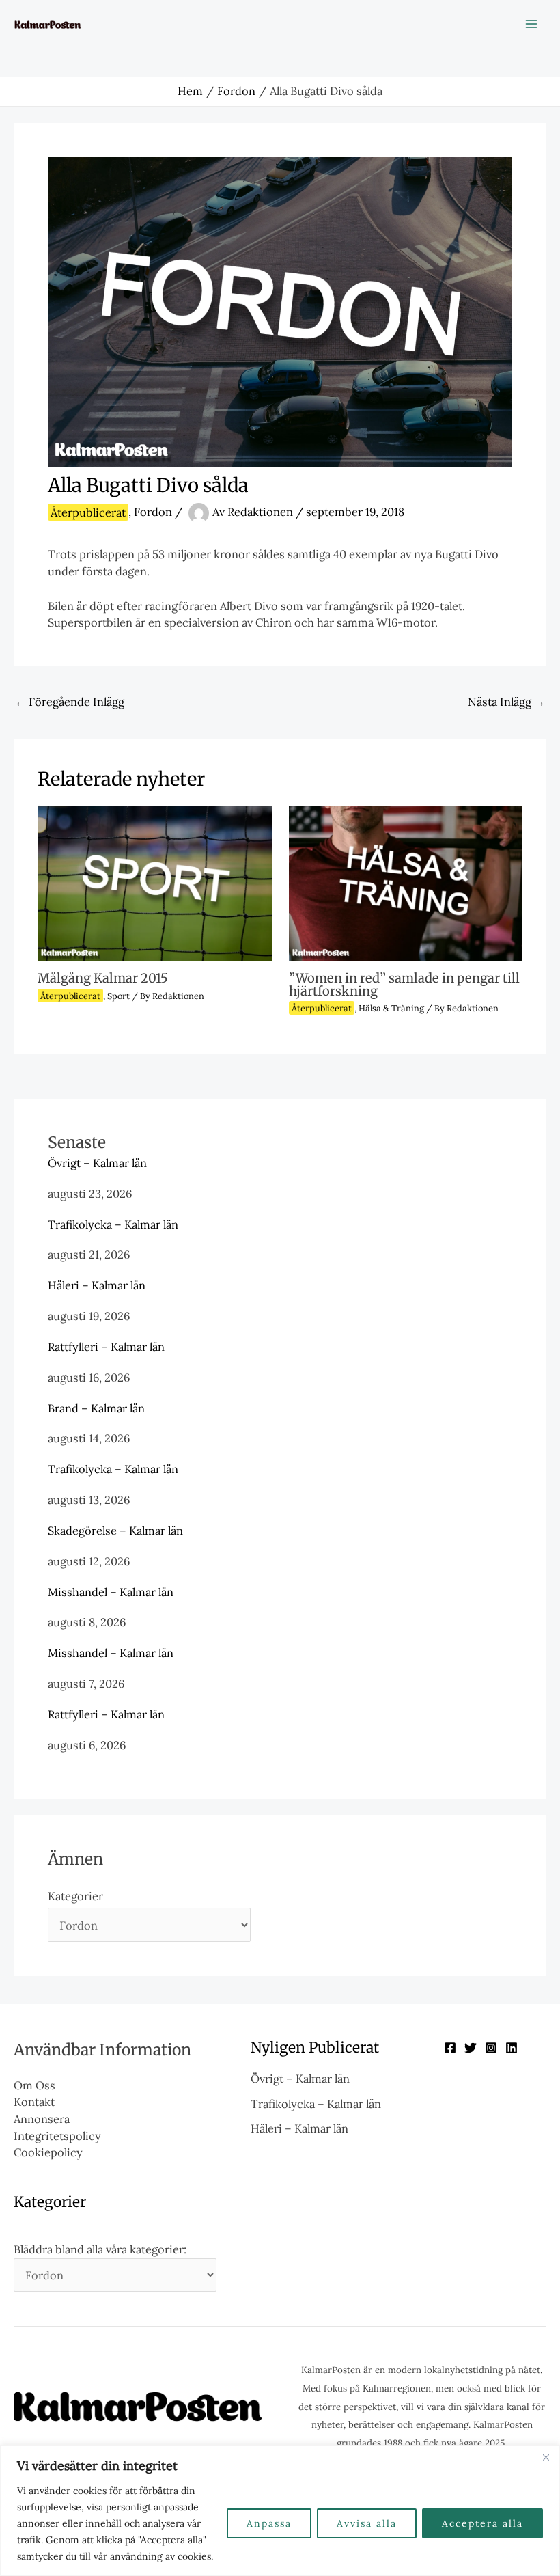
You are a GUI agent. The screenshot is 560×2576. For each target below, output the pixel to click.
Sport (118, 996)
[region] (280, 2511)
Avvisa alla (367, 2523)
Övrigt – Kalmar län (97, 1163)
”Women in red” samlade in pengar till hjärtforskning (404, 984)
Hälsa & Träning (391, 1008)
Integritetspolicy (57, 2136)
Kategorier (75, 1896)
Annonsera (42, 2119)
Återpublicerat (88, 512)
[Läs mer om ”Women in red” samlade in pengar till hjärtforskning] (406, 882)
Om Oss (34, 2085)
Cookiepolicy (48, 2152)
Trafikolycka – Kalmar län (113, 1224)
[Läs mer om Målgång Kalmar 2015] (154, 882)
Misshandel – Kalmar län (111, 1592)
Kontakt (34, 2101)
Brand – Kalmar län (96, 1408)
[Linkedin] (512, 2048)
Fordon (153, 512)
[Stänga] (546, 2457)
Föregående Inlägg (70, 701)
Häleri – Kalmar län (97, 1285)
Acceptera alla (482, 2523)
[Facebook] (450, 2048)
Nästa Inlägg (506, 701)
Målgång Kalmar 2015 (103, 978)
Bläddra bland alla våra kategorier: (100, 2249)
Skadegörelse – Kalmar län (115, 1530)
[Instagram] (491, 2048)
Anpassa (269, 2523)
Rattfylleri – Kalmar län (106, 1346)
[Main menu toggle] (531, 24)
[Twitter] (471, 2048)
